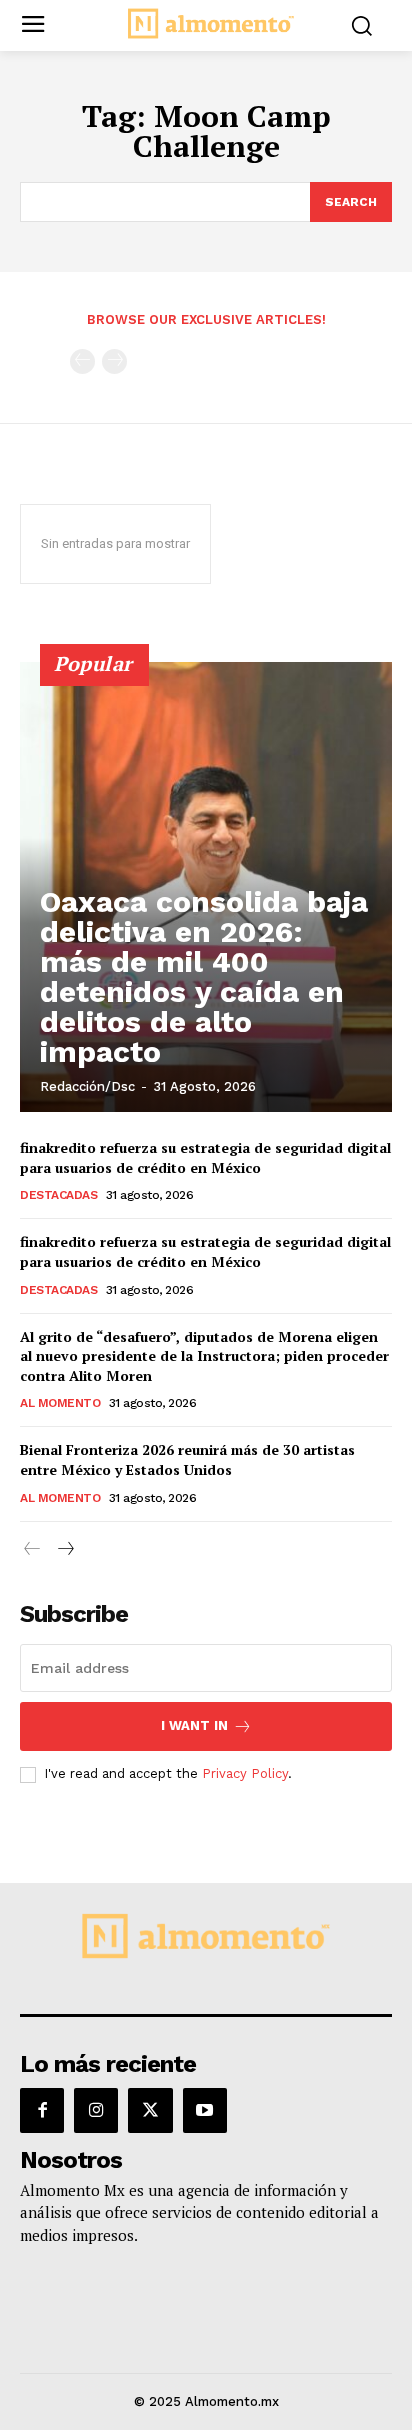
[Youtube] (205, 2110)
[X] (150, 2110)
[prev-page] (82, 361)
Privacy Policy (245, 1773)
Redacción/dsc (87, 1086)
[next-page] (64, 1549)
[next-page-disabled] (114, 361)
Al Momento (60, 1403)
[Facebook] (42, 2110)
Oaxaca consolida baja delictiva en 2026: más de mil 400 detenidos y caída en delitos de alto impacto (204, 976)
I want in (194, 1725)
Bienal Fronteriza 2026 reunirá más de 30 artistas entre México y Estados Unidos (187, 1459)
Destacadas (58, 1195)
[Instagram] (96, 2110)
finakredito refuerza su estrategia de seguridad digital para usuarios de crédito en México (205, 1157)
